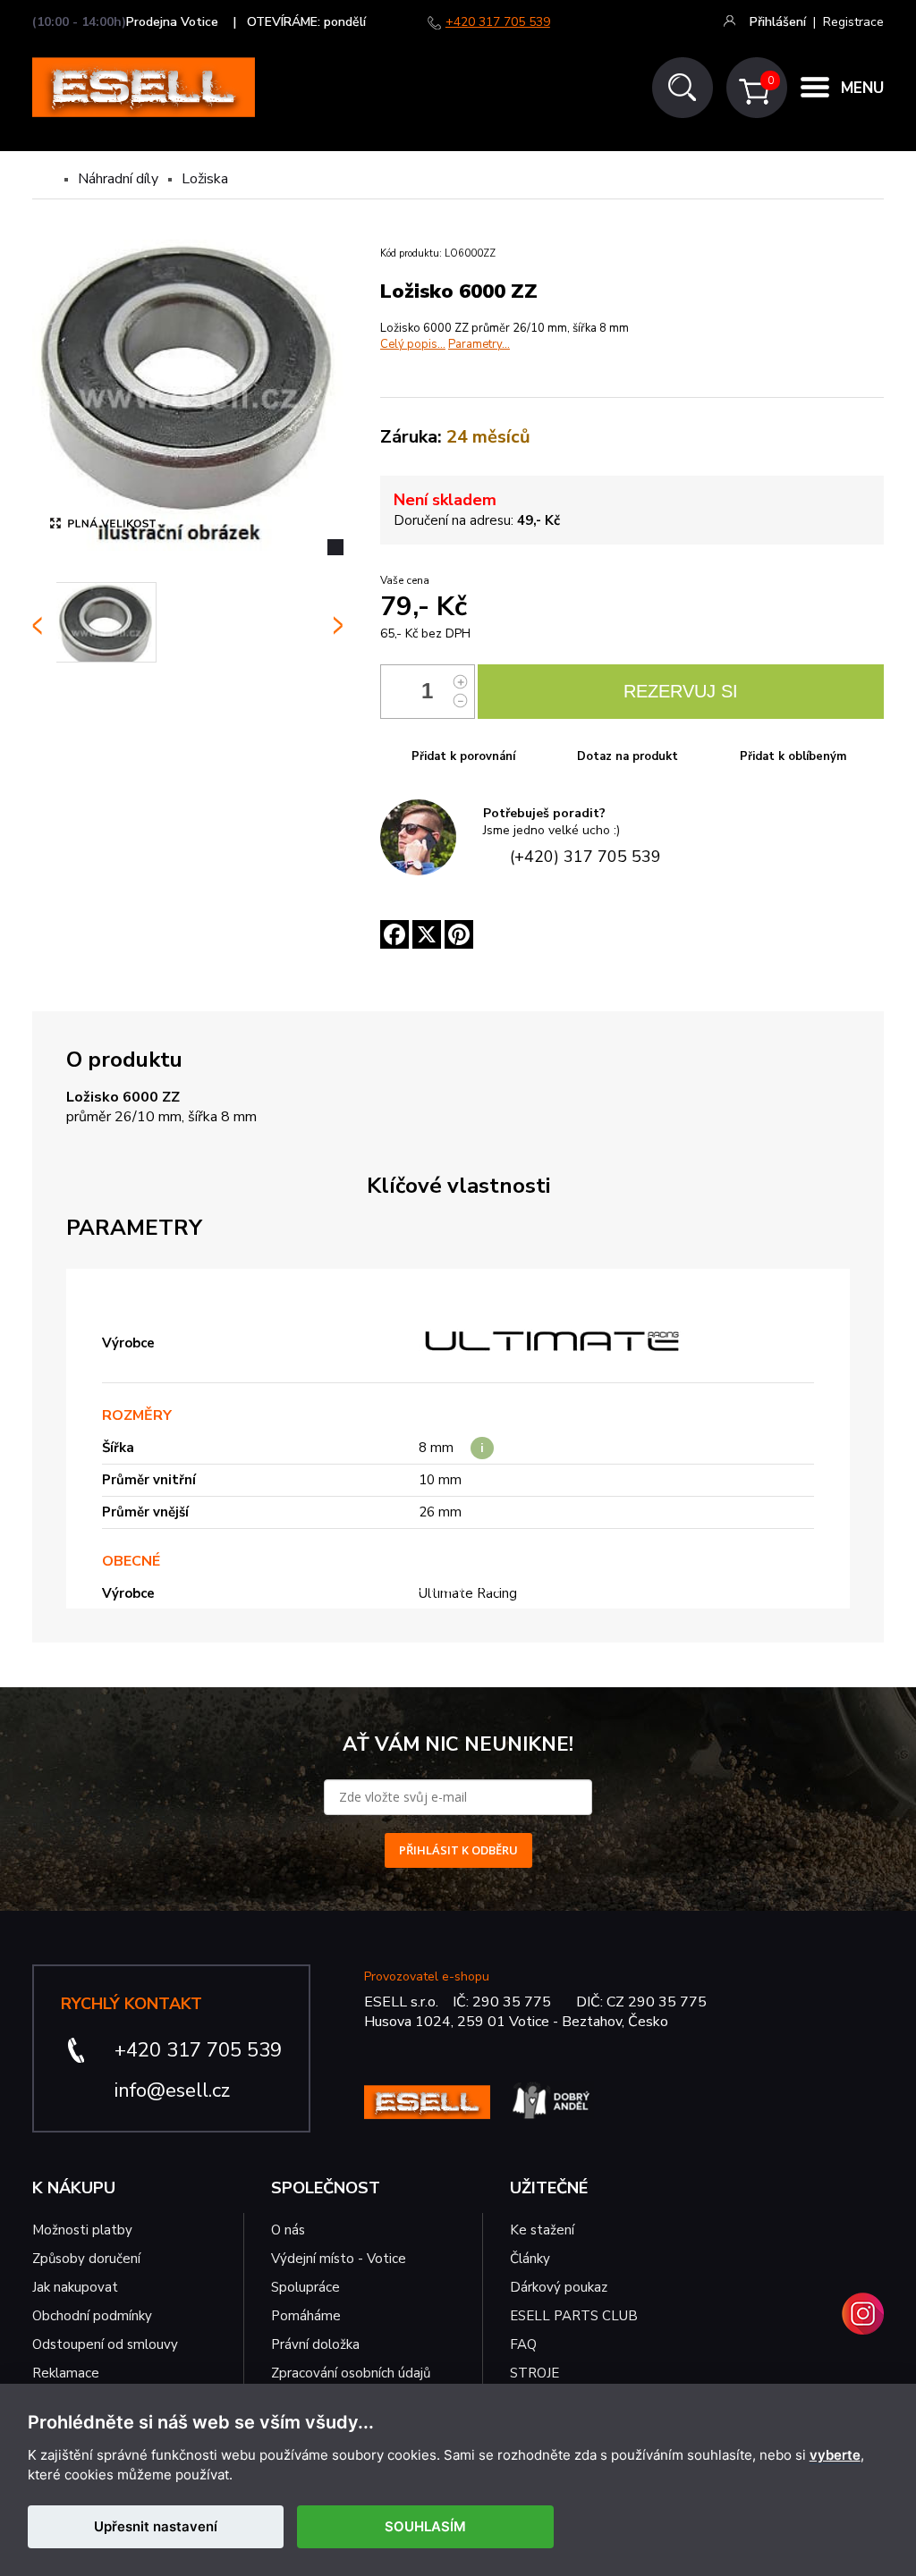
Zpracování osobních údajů (351, 2373)
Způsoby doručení (86, 2259)
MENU (862, 88)
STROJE (534, 2373)
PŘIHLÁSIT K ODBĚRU (458, 1850)
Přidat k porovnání (463, 756)
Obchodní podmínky (92, 2316)
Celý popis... (413, 344)
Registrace (853, 22)
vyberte (835, 2455)
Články (530, 2259)
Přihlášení (778, 22)
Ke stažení (542, 2230)
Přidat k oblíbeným (793, 756)
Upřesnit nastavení (156, 2526)
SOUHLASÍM (425, 2526)
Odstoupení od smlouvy (105, 2344)
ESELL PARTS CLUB (574, 2316)
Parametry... (479, 344)
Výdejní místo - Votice (339, 2259)
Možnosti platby (82, 2230)
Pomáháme (306, 2316)
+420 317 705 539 (498, 22)
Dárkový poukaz (559, 2287)
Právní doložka (315, 2344)
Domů (47, 179)
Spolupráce (305, 2287)
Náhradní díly (118, 179)
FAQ (523, 2344)
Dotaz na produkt (628, 756)
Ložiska (205, 179)
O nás (288, 2230)
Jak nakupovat (75, 2287)
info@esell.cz (172, 2090)
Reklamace (66, 2373)
